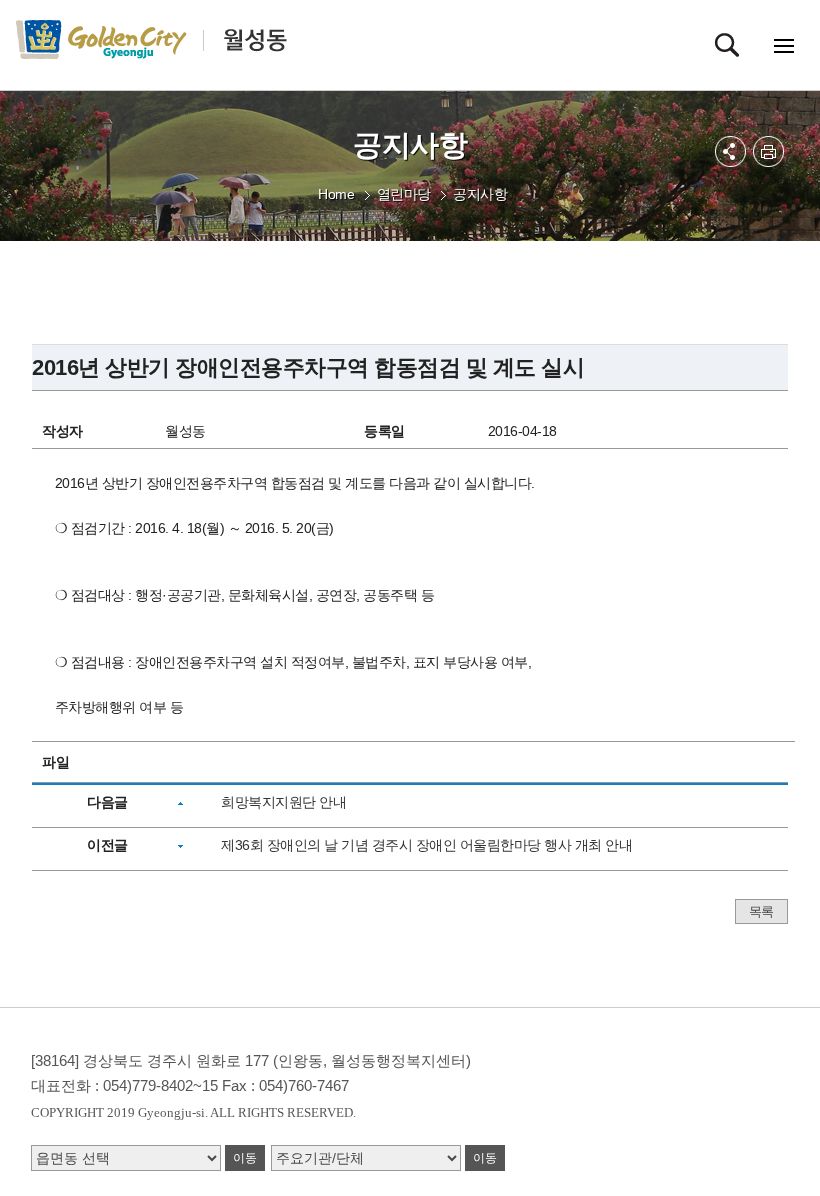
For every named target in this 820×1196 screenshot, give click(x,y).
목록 (761, 911)
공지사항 (480, 194)
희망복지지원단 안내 (283, 802)
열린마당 (404, 194)
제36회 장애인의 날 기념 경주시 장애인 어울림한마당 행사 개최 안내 (426, 845)
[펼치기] (730, 151)
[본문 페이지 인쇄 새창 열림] (768, 151)
